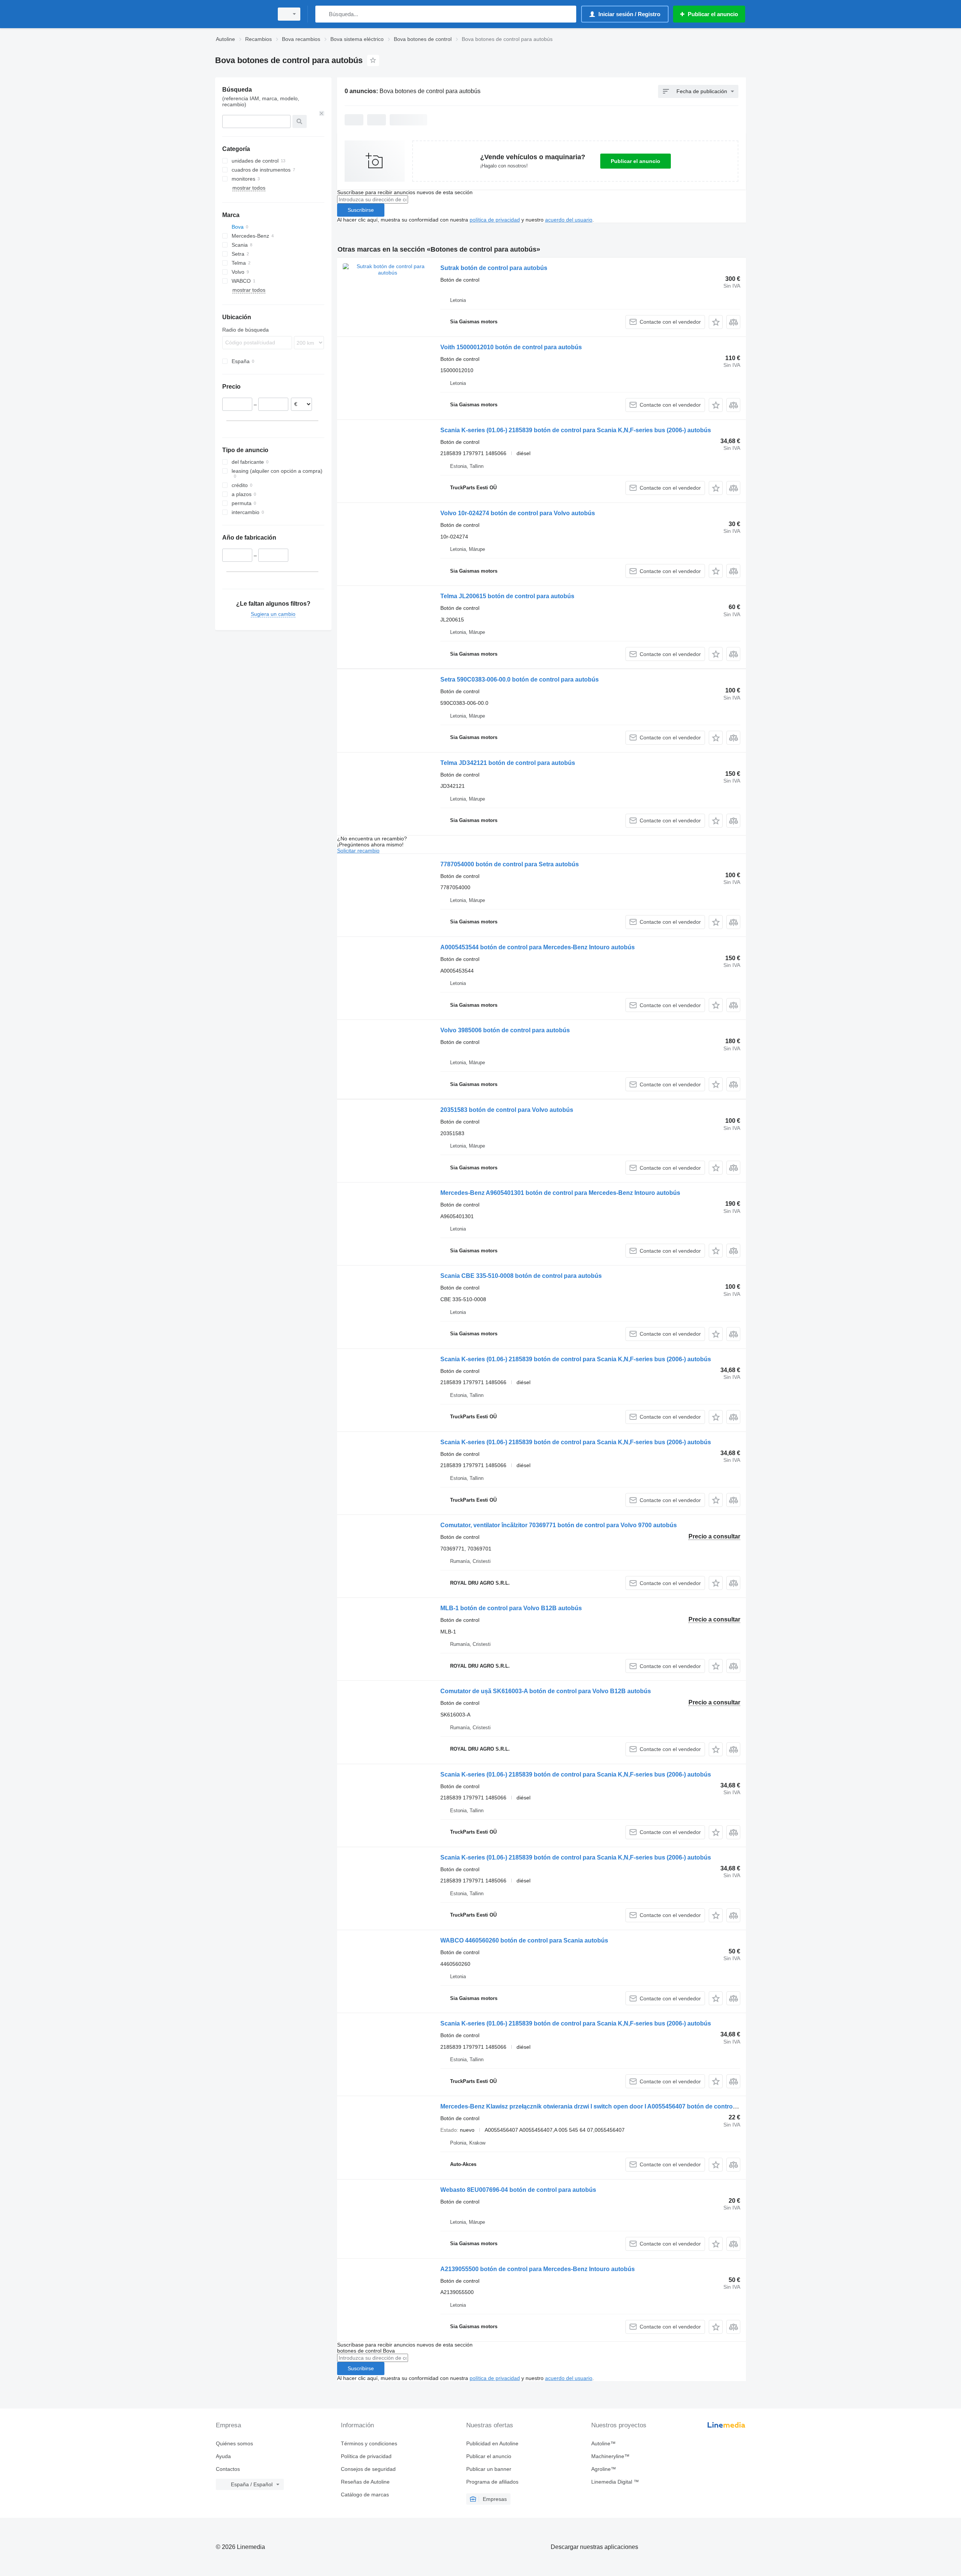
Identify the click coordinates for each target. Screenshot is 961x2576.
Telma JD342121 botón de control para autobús (508, 763)
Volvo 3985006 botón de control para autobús (505, 1030)
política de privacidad (495, 220)
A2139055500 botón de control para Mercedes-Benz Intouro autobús (538, 2269)
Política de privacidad (366, 2456)
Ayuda (223, 2456)
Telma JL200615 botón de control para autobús (507, 596)
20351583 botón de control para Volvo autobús (507, 1110)
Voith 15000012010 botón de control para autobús (511, 347)
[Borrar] (322, 113)
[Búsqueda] (323, 14)
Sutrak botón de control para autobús (494, 268)
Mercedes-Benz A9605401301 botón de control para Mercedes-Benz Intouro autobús (560, 1193)
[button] (716, 322)
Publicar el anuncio (636, 161)
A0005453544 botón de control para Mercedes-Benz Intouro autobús (538, 947)
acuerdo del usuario (569, 220)
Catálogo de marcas (365, 2495)
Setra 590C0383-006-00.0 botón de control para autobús (520, 679)
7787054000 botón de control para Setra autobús (510, 864)
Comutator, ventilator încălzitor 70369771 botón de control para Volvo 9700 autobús (559, 1525)
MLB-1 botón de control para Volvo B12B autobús (511, 1608)
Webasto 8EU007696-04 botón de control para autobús (518, 2190)
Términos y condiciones (369, 2443)
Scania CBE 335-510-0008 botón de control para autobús (521, 1276)
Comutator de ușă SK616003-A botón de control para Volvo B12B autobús (546, 1691)
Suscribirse (361, 210)
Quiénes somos (234, 2443)
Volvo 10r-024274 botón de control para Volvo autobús (518, 513)
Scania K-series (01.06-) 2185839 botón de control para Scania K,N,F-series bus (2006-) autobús (576, 430)
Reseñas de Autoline (365, 2482)
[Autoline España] (242, 14)
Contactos (228, 2469)
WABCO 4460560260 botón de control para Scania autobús (524, 1940)
